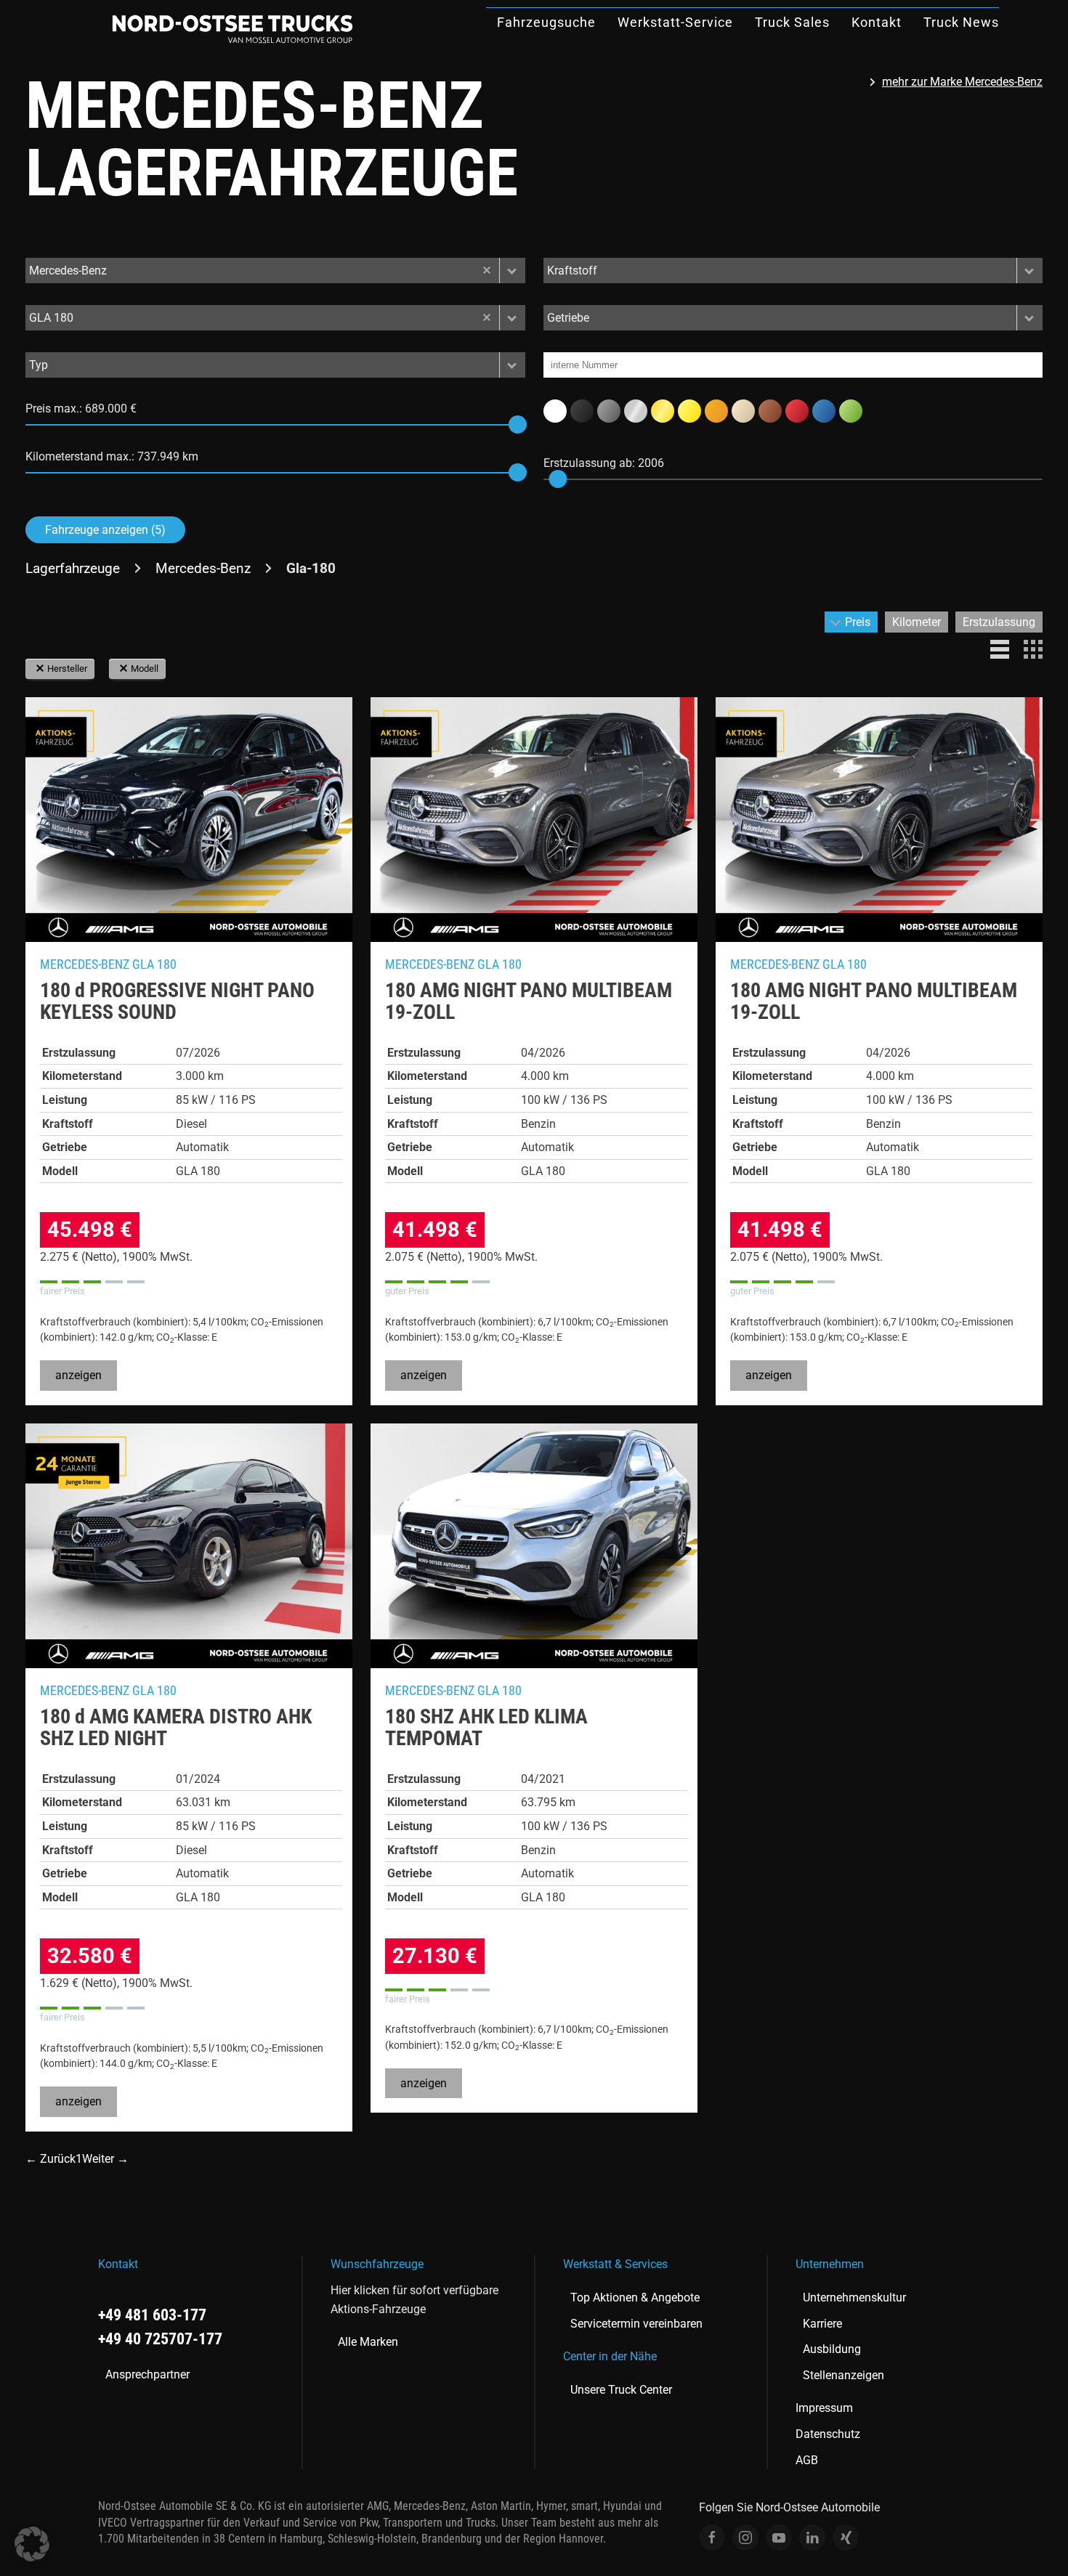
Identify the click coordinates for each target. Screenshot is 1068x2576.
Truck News (961, 22)
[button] (512, 271)
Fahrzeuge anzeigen (105, 530)
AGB (807, 2460)
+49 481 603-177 (152, 2315)
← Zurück (50, 2159)
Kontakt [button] (877, 22)
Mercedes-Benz (203, 568)
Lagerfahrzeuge (73, 568)
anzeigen (78, 1375)
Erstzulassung (999, 622)
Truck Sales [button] (792, 22)
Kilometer (917, 622)
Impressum (824, 2408)
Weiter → (105, 2159)
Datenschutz (828, 2434)
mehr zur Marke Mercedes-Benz (962, 82)
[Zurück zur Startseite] (232, 29)
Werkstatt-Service (675, 22)
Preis (858, 622)
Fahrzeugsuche (546, 22)
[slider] (518, 424)
